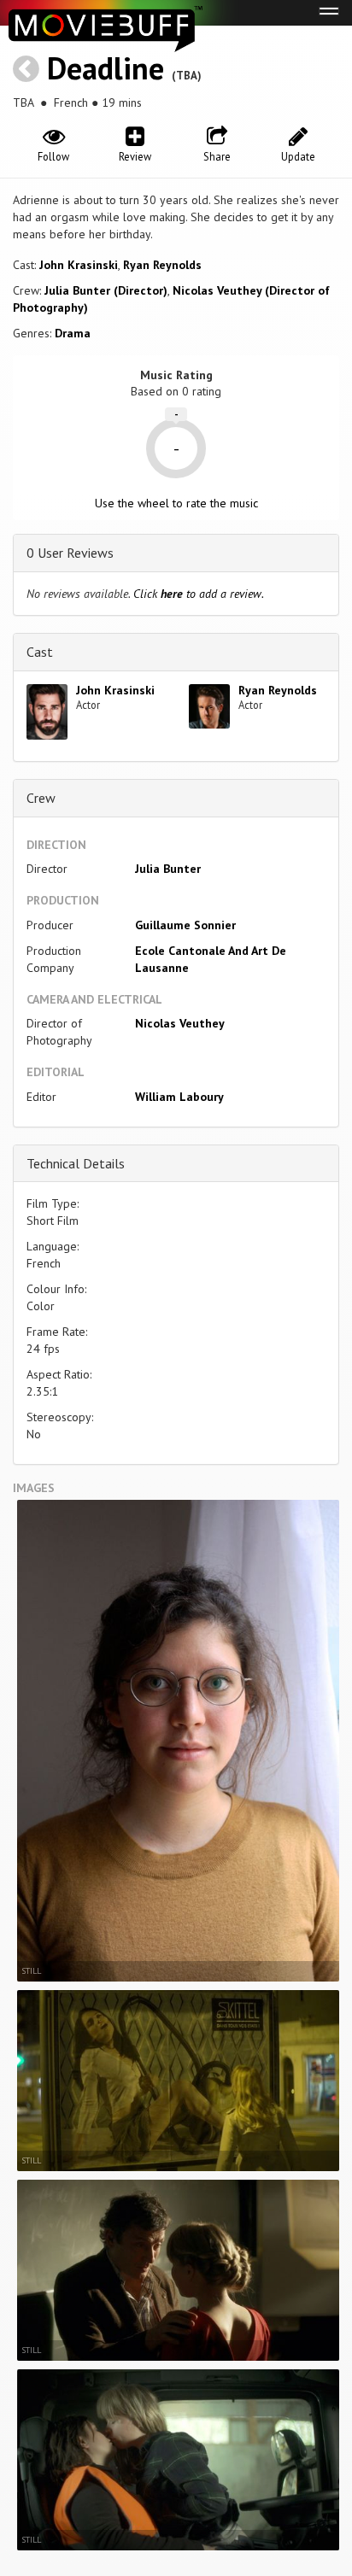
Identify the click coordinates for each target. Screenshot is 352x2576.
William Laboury (179, 1097)
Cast (40, 652)
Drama (73, 333)
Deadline (106, 68)
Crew (41, 798)
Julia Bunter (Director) (106, 290)
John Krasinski (79, 265)
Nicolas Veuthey (180, 1023)
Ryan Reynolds (162, 265)
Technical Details (76, 1163)
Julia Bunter (168, 869)
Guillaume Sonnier (185, 925)
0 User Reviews (70, 553)
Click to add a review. (199, 594)
